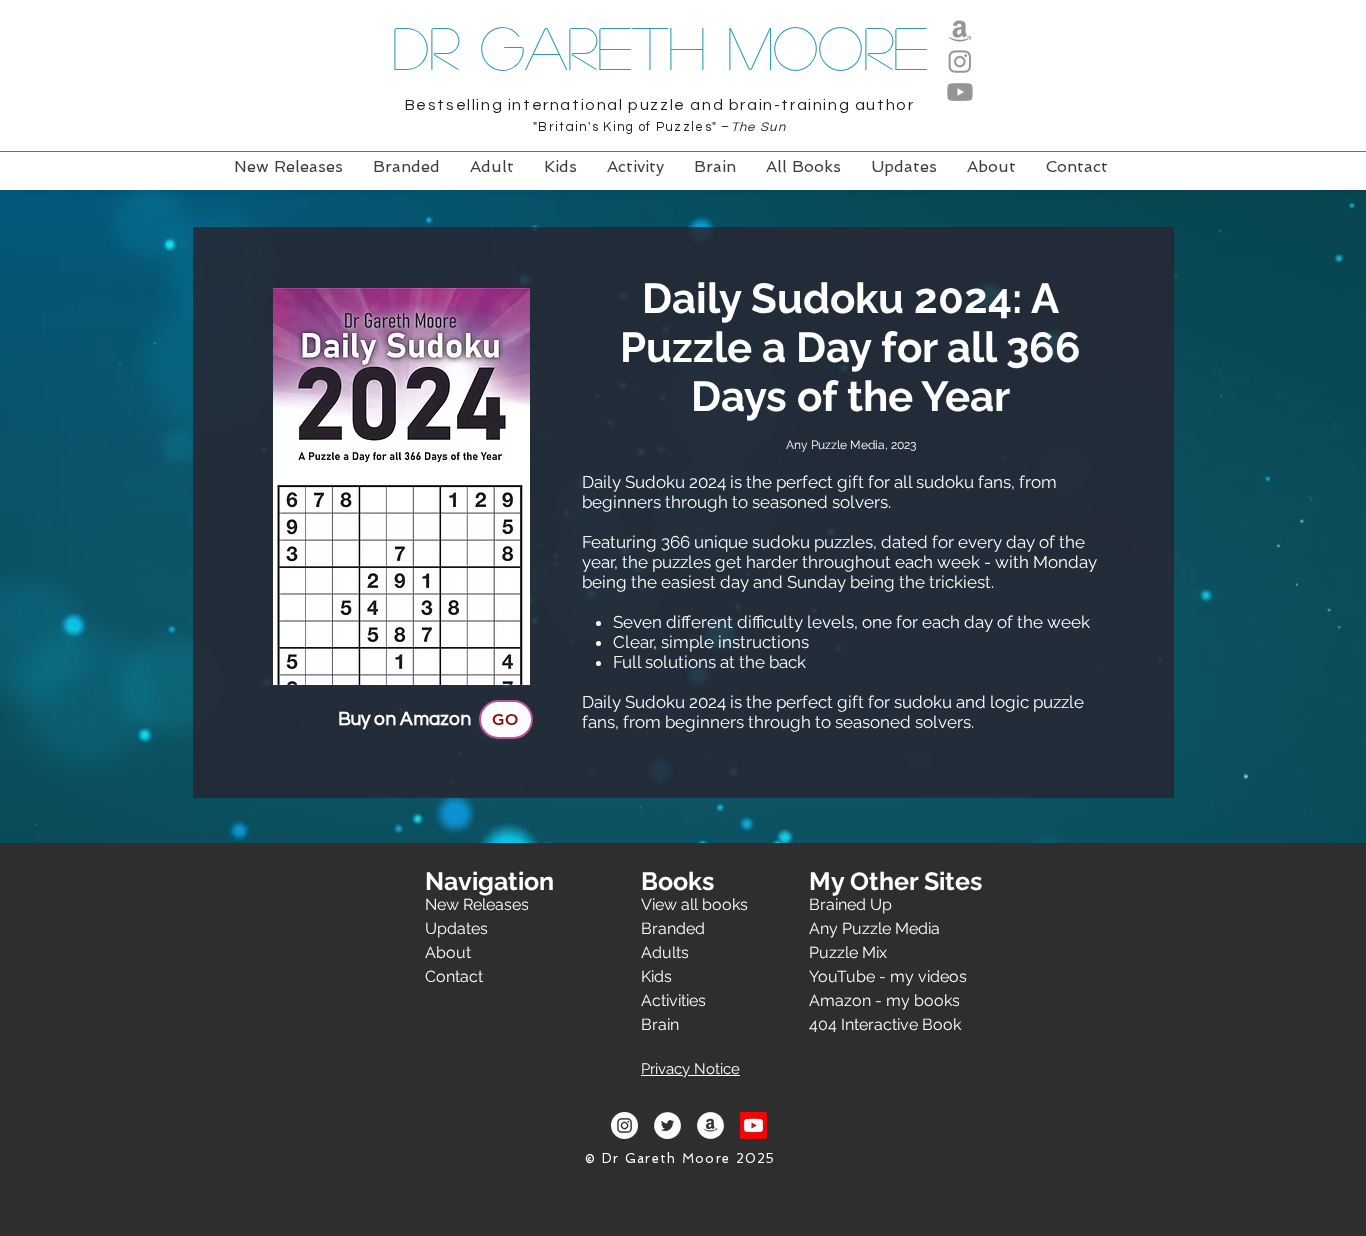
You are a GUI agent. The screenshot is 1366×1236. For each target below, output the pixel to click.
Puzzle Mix (848, 952)
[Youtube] (960, 92)
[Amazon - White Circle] (710, 1125)
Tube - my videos (902, 976)
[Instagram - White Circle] (624, 1125)
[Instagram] (960, 61)
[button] (690, 1065)
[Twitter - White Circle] (667, 1125)
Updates (456, 928)
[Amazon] (960, 30)
